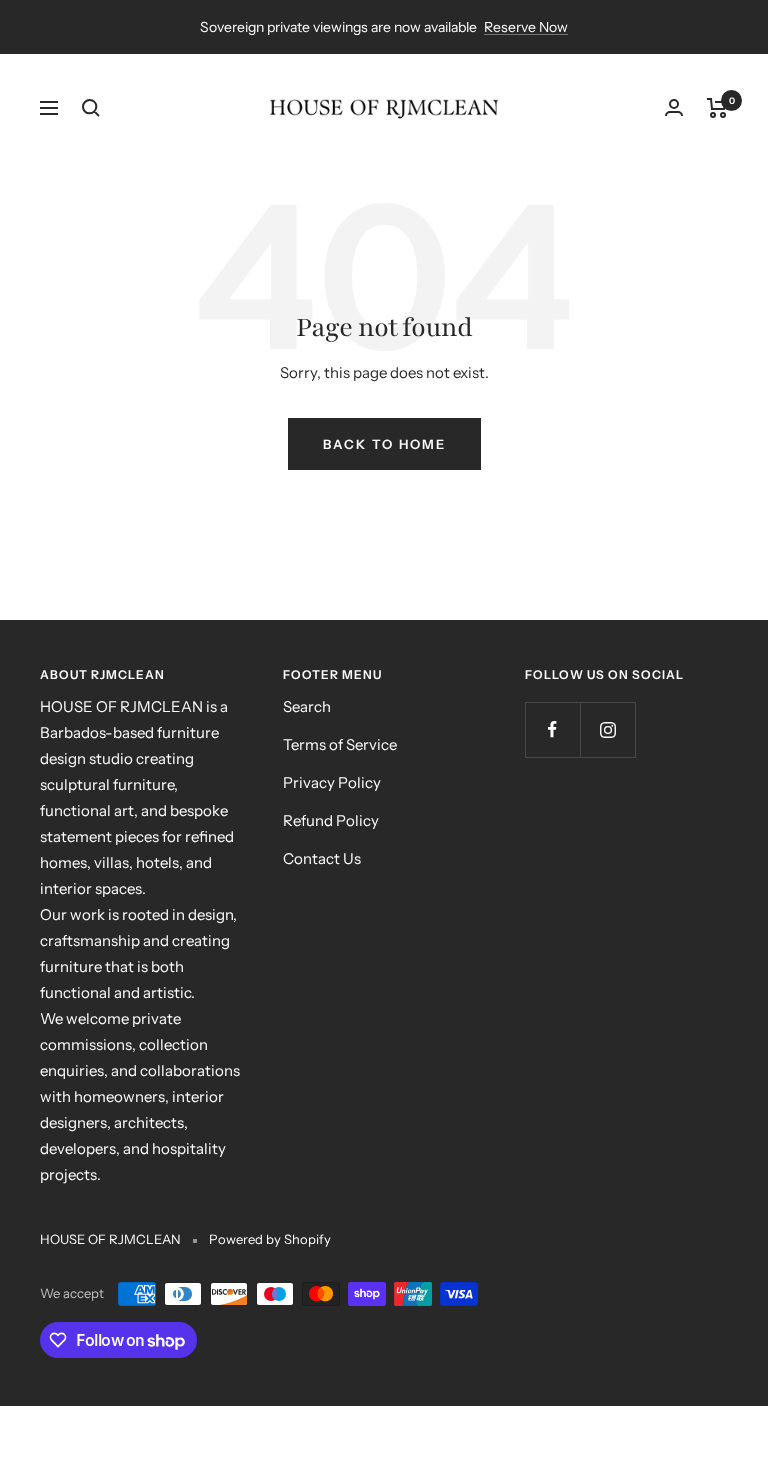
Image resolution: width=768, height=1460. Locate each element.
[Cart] (717, 108)
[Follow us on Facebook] (552, 729)
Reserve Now (526, 27)
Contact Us (322, 858)
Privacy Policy (332, 782)
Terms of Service (340, 744)
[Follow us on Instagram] (607, 729)
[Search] (91, 108)
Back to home (384, 444)
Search (307, 706)
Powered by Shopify (270, 1239)
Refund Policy (331, 820)
